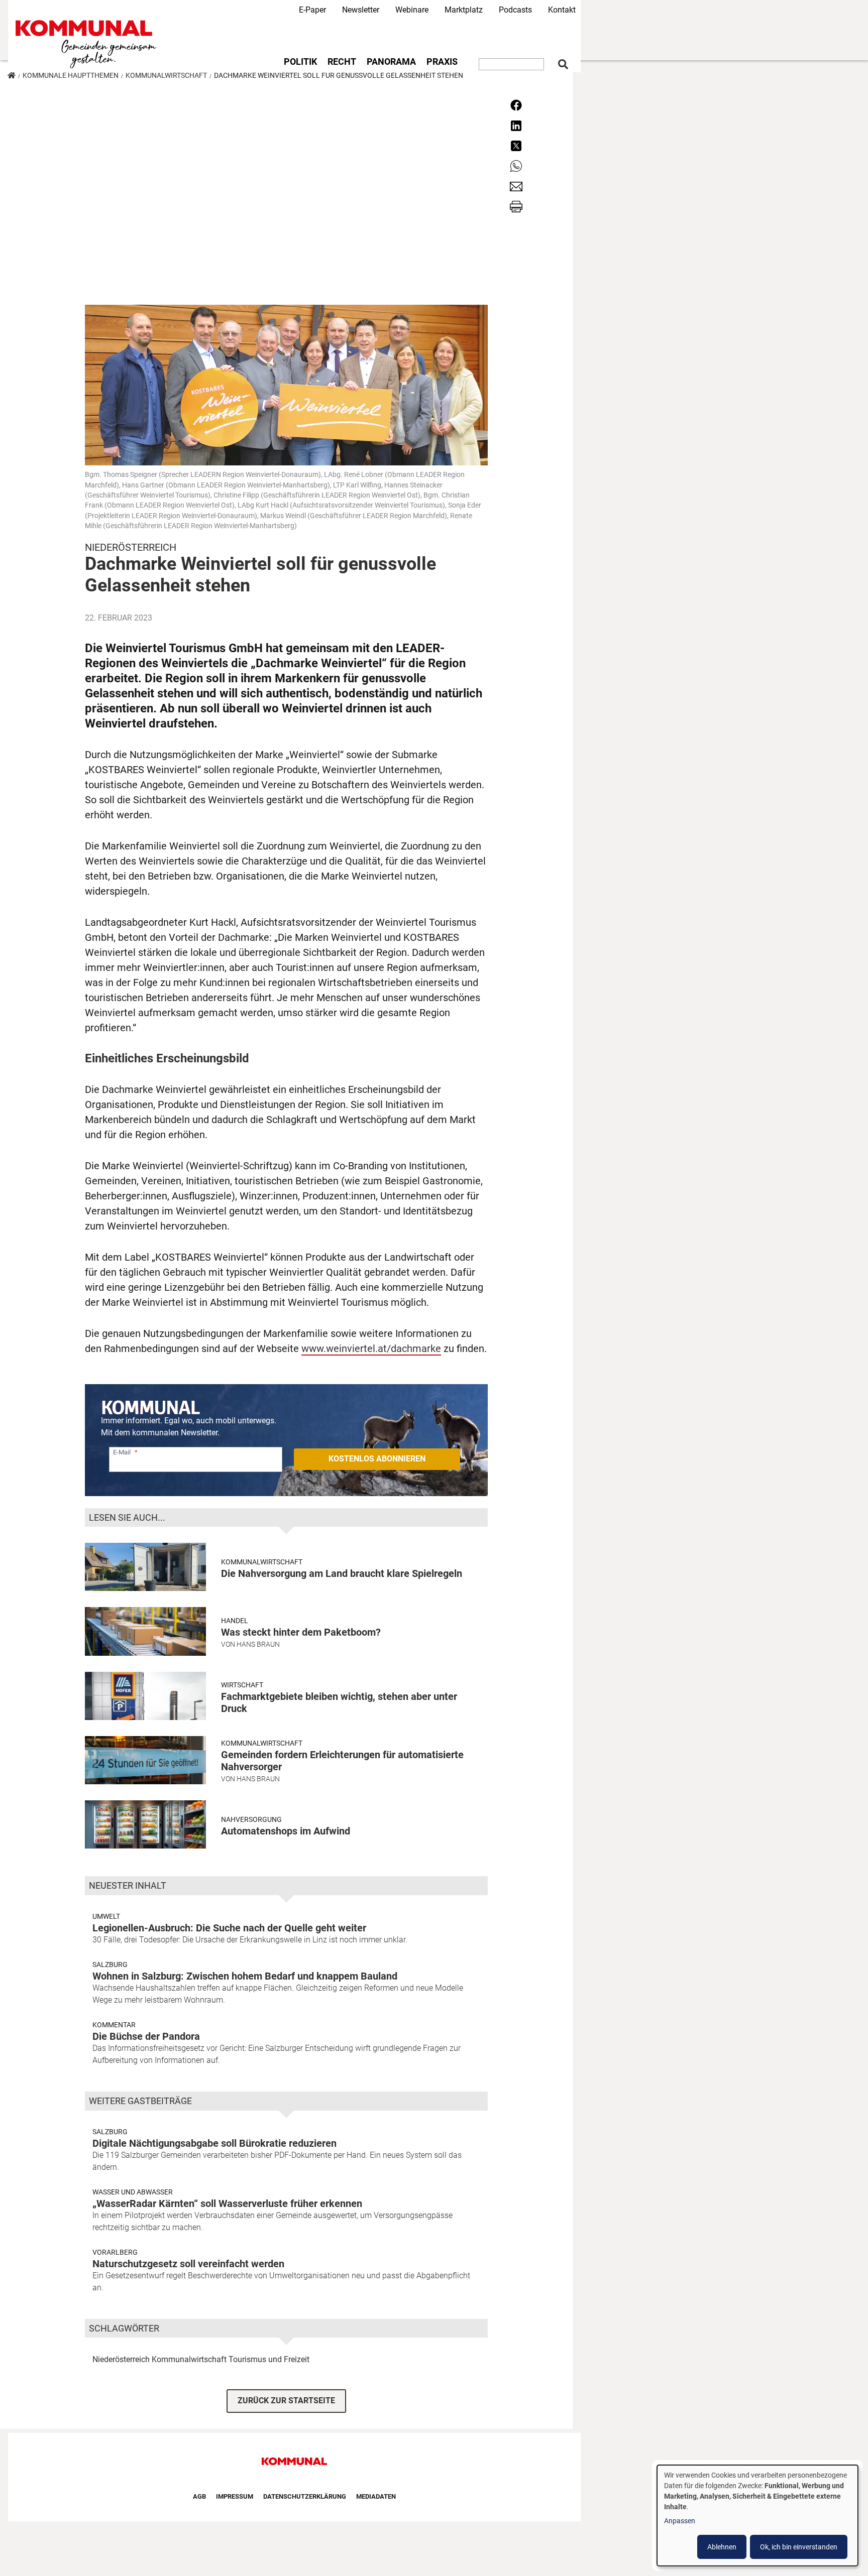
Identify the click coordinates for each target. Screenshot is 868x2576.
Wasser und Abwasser (133, 2192)
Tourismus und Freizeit (269, 2359)
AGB (199, 2496)
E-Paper (312, 10)
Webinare (412, 10)
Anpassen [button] (680, 2521)
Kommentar (114, 2025)
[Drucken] (516, 206)
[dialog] (757, 2516)
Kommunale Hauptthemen (71, 75)
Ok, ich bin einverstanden (799, 2547)
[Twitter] (516, 145)
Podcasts (515, 10)
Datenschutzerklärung (305, 2496)
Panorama (391, 62)
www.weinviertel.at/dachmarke (371, 1348)
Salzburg (110, 1965)
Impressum (235, 2496)
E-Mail (122, 1452)
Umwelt (106, 1916)
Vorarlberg (115, 2252)
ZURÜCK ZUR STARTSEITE (286, 2401)
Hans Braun (258, 1644)
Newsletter (361, 10)
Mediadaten (376, 2496)
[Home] (88, 44)
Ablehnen (722, 2547)
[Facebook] (516, 105)
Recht (342, 62)
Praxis (442, 62)
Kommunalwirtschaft (166, 75)
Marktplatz (464, 10)
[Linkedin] (516, 125)
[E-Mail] (516, 186)
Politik (300, 62)
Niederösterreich (121, 2359)
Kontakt (562, 10)
